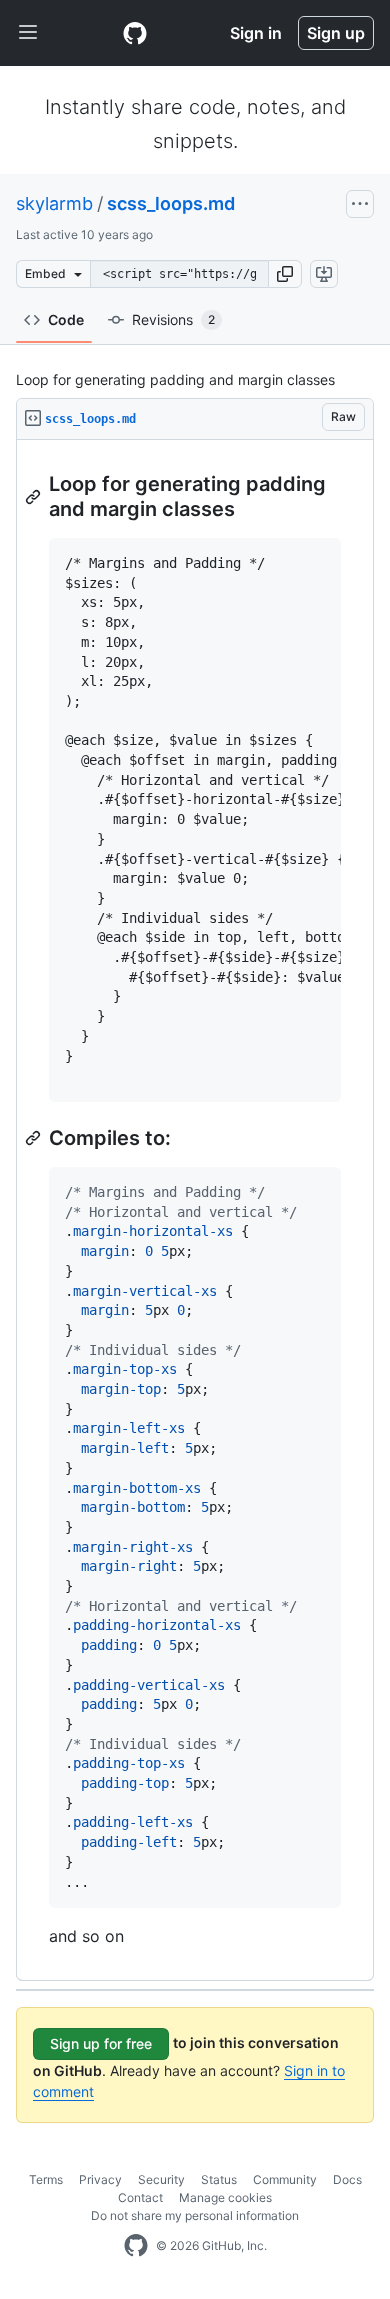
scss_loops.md (171, 203)
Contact (140, 2197)
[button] (285, 274)
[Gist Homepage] (135, 33)
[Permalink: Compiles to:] (35, 1138)
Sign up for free (101, 2043)
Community (285, 2179)
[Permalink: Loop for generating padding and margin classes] (35, 497)
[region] (195, 1210)
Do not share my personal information (195, 2215)
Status (219, 2179)
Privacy (100, 2179)
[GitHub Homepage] (136, 2246)
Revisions (173, 319)
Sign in (256, 33)
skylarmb (54, 203)
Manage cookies (225, 2197)
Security (161, 2179)
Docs (347, 2179)
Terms (46, 2179)
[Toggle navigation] (28, 33)
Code (66, 319)
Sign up (336, 33)
